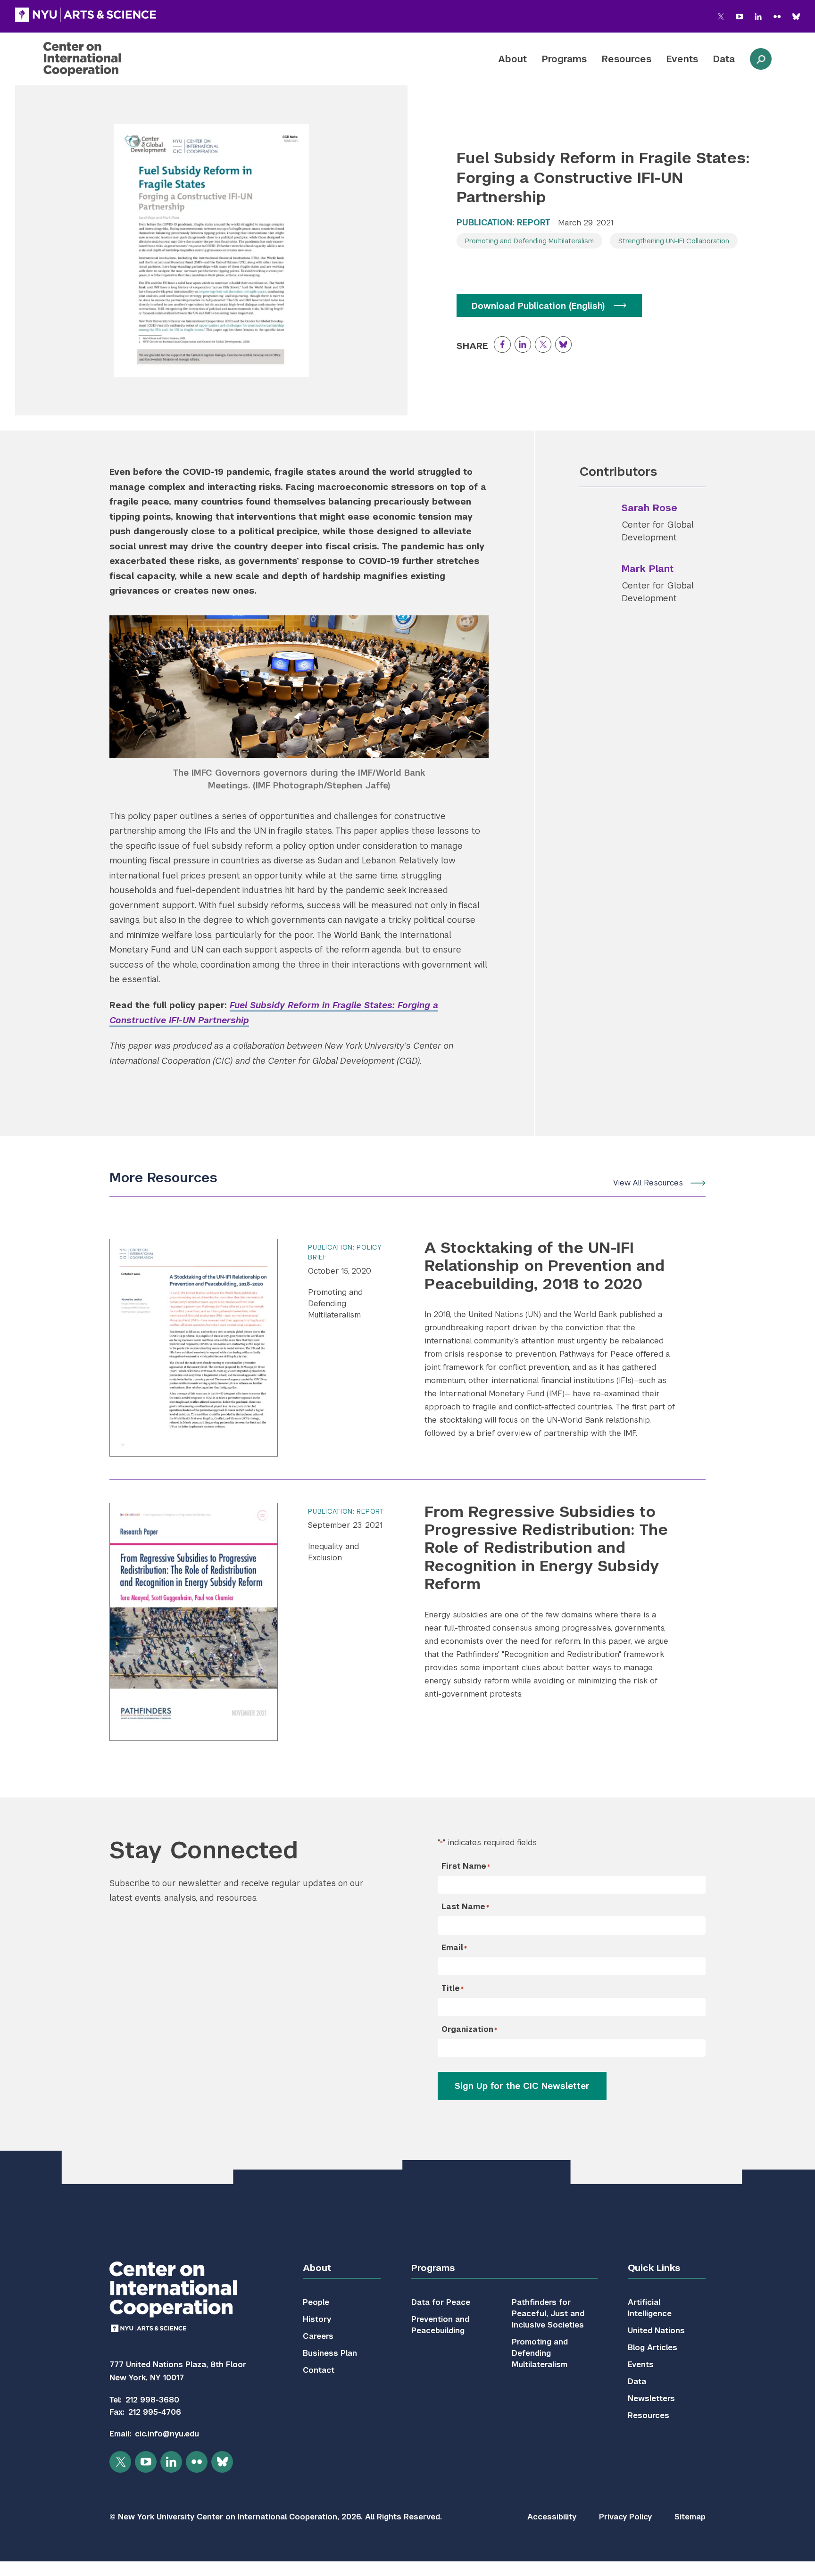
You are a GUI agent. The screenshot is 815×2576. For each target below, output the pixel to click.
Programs (564, 59)
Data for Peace (441, 2302)
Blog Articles (653, 2348)
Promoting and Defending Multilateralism (529, 241)
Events (682, 59)
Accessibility (552, 2517)
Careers (318, 2336)
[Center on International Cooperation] (107, 59)
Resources (627, 59)
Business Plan (330, 2353)
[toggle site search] (761, 59)
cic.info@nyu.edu (167, 2434)
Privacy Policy (625, 2517)
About (512, 59)
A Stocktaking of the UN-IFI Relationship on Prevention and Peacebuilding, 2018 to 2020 (545, 1266)
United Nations (656, 2331)
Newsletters (651, 2398)
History (317, 2319)
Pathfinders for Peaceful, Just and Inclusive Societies (548, 2314)
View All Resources (648, 1183)
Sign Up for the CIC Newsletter (522, 2086)
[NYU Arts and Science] (86, 15)
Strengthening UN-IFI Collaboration (674, 241)
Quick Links (654, 2268)
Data (724, 59)
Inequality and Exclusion (333, 1552)
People (316, 2302)
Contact (319, 2370)
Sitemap (690, 2517)
